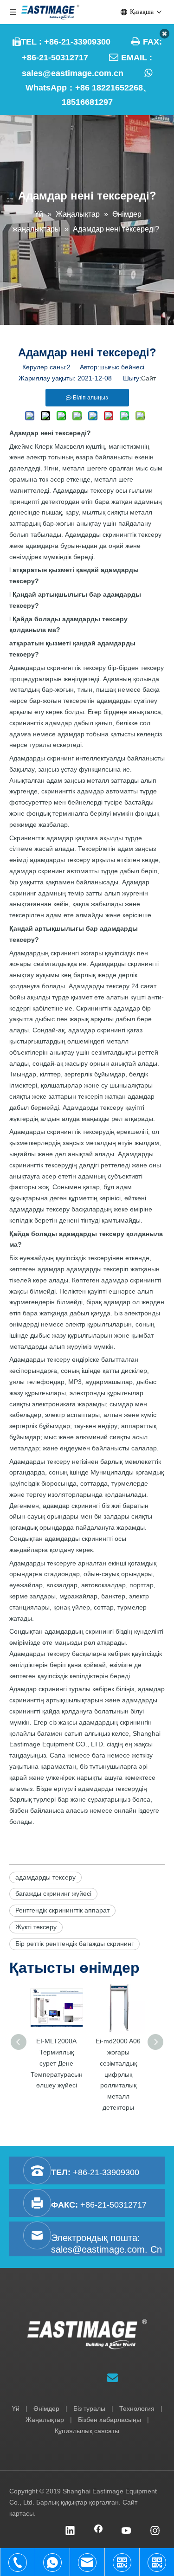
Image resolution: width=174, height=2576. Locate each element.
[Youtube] (127, 2531)
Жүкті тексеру (36, 1927)
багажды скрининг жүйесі (53, 1893)
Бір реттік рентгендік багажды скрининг (74, 1944)
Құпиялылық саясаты (87, 2431)
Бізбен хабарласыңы (110, 2420)
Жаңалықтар (45, 2420)
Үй (16, 2409)
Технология (137, 2409)
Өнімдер (46, 2409)
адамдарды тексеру (45, 1877)
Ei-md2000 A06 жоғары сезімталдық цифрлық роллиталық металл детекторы (118, 2074)
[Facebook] (98, 2531)
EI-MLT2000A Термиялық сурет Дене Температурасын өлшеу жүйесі (57, 2063)
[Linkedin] (70, 2531)
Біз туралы (89, 2409)
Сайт (148, 378)
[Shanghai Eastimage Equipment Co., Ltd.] (87, 2334)
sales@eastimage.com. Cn (106, 2249)
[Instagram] (155, 2531)
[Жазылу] (113, 2377)
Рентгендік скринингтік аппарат (62, 1910)
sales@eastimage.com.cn (73, 73)
